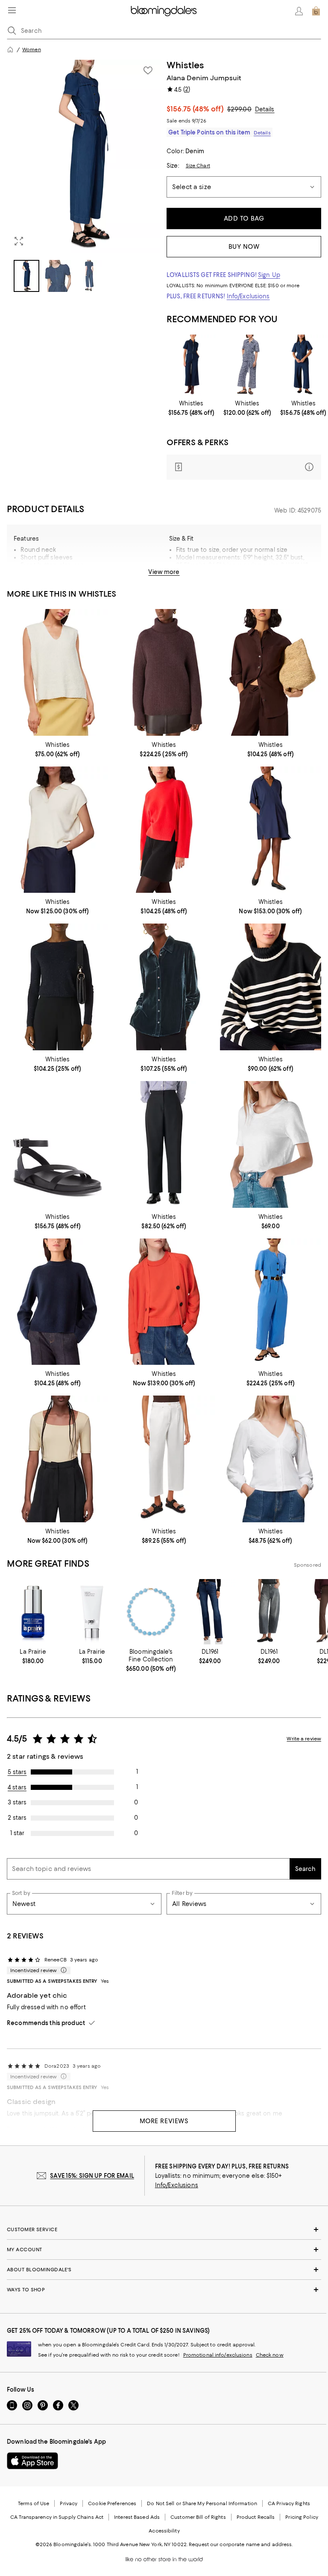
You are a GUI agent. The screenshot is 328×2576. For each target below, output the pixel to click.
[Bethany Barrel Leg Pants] (164, 1459)
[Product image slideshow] (84, 156)
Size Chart (198, 166)
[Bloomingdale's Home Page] (164, 11)
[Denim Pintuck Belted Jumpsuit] (191, 365)
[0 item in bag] (316, 11)
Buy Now (244, 247)
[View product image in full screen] (19, 241)
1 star (17, 1833)
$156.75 (195, 109)
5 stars (17, 1772)
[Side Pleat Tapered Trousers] (164, 1144)
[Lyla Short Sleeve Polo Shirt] (57, 830)
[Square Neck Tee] (57, 1459)
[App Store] (32, 2461)
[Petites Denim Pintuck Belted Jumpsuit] (303, 365)
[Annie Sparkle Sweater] (57, 987)
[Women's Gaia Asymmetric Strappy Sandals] (57, 1144)
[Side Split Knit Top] (164, 830)
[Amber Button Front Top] (271, 1459)
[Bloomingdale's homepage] (10, 50)
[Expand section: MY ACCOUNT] (164, 2250)
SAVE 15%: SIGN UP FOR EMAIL (92, 2176)
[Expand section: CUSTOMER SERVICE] (164, 2229)
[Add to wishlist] (148, 70)
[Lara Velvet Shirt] (164, 987)
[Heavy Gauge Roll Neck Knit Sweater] (164, 672)
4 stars (17, 1787)
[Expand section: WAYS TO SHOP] (164, 2290)
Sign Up (269, 275)
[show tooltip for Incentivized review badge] (62, 1970)
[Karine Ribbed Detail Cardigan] (164, 1302)
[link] (191, 408)
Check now (270, 2355)
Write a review (304, 1739)
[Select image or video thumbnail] (26, 276)
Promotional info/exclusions (218, 2355)
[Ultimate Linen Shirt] (271, 672)
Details (265, 109)
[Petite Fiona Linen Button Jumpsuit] (271, 1302)
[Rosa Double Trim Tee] (271, 1144)
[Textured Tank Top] (57, 672)
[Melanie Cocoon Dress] (271, 830)
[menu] (12, 10)
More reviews (164, 2121)
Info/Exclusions (248, 296)
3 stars (17, 1802)
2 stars (17, 1818)
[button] (84, 176)
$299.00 (239, 109)
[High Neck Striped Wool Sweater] (271, 987)
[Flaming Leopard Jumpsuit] (247, 365)
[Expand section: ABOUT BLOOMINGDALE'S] (164, 2270)
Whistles (186, 65)
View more (164, 572)
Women (32, 50)
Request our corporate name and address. (241, 2544)
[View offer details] (244, 467)
